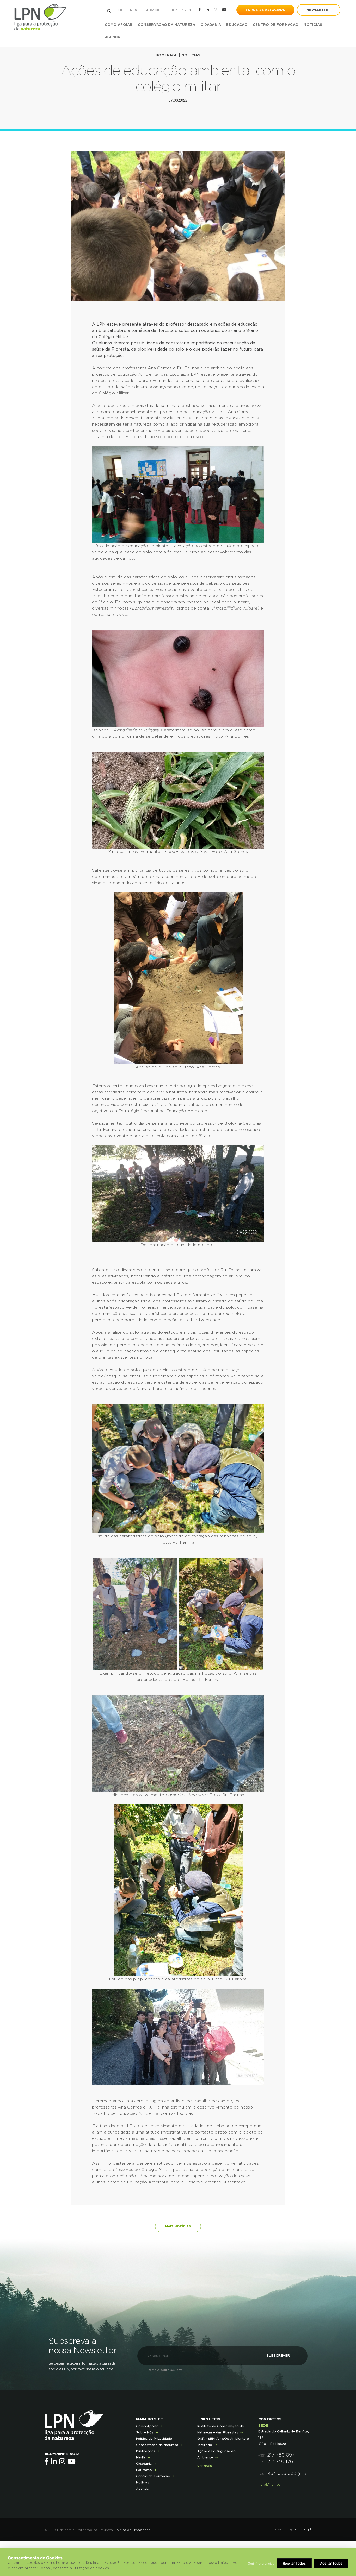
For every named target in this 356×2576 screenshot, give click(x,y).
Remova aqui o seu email (166, 2370)
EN (189, 10)
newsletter (319, 10)
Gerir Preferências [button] (261, 2563)
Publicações (152, 10)
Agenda (113, 37)
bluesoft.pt (303, 2529)
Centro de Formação (276, 25)
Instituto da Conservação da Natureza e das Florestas (220, 2429)
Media (173, 10)
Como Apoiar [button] (119, 25)
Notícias (313, 25)
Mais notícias (178, 2226)
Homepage (167, 55)
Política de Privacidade (154, 2439)
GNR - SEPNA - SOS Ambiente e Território (223, 2442)
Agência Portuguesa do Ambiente (216, 2454)
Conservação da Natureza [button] (167, 25)
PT (183, 10)
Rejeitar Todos (294, 2563)
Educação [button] (237, 25)
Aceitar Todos (331, 2563)
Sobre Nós (127, 10)
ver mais (205, 2466)
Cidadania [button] (211, 25)
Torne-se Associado (265, 10)
